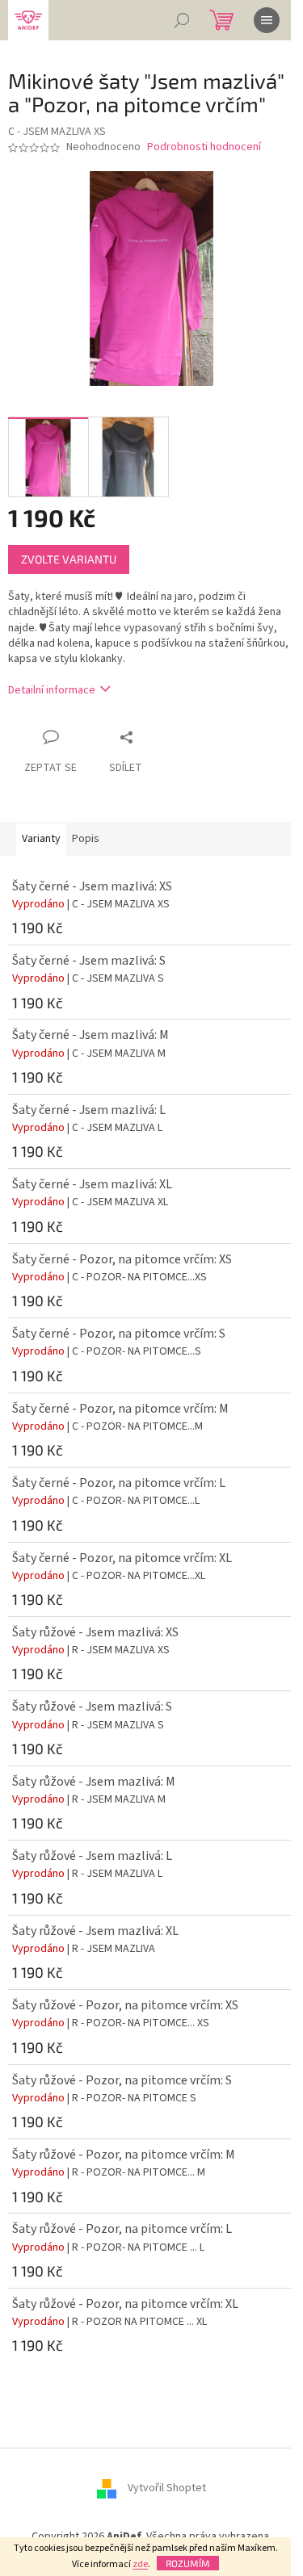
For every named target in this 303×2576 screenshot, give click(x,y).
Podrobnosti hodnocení (204, 147)
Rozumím (188, 2563)
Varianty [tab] (41, 839)
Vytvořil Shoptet (167, 2489)
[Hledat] (182, 20)
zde (140, 2564)
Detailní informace (52, 690)
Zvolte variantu (69, 559)
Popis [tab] (86, 839)
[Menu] (267, 20)
